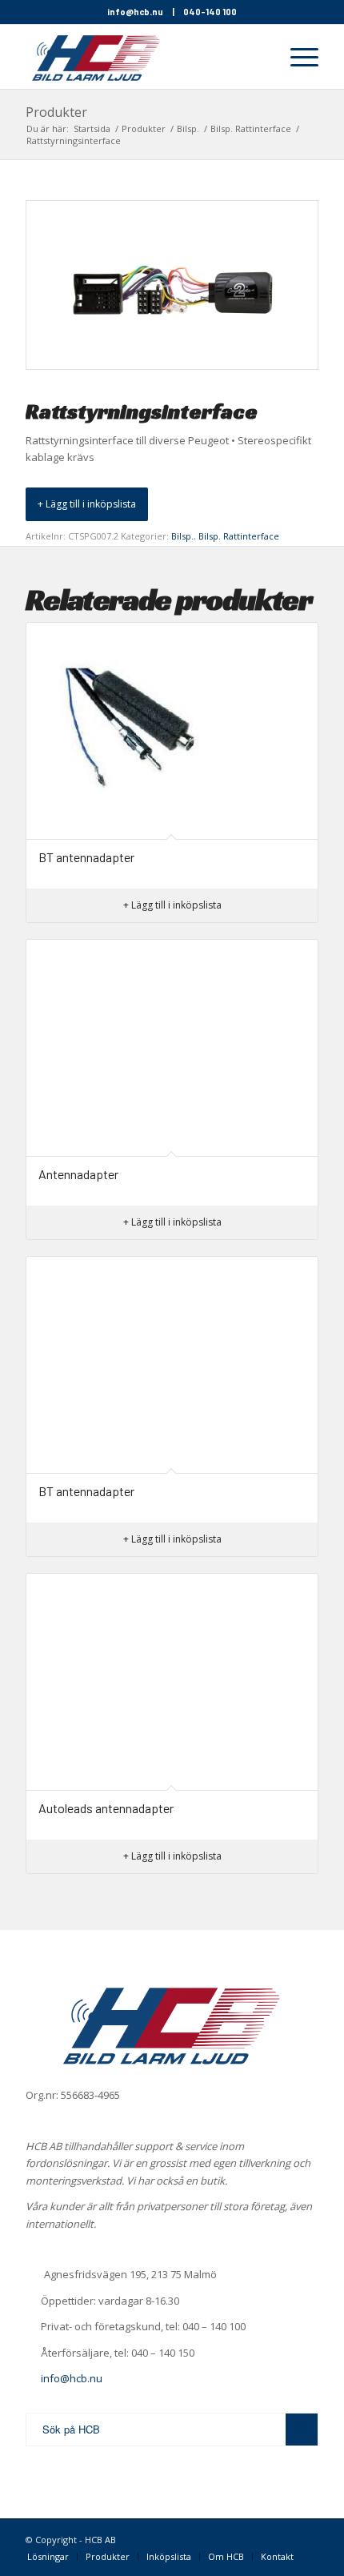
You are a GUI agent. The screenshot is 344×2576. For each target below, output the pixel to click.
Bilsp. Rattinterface (239, 536)
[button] (87, 504)
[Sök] (258, 57)
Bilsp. (182, 536)
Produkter (56, 112)
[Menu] (296, 57)
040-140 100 (210, 12)
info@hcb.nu (135, 12)
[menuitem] (258, 57)
